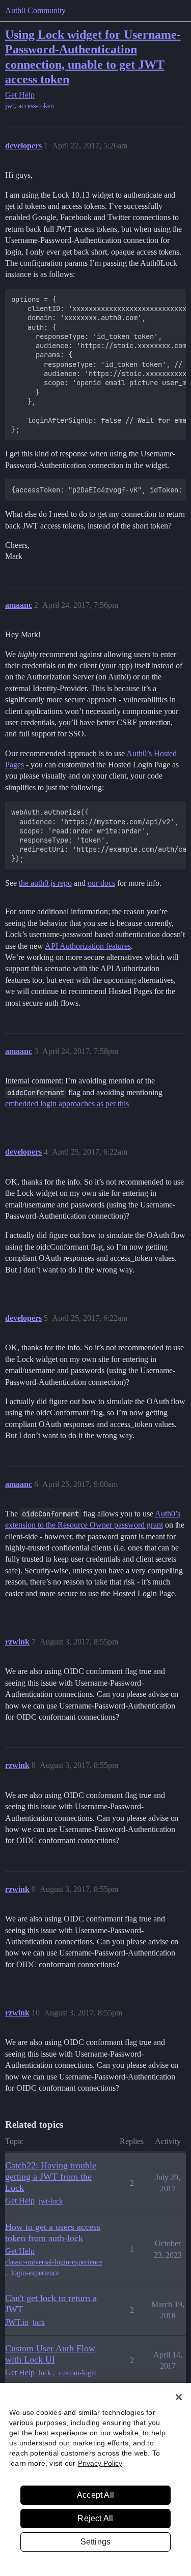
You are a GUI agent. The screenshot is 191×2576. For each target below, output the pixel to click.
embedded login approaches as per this (67, 1104)
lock (39, 2323)
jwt (10, 106)
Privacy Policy (100, 2463)
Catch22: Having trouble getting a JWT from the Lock (51, 2177)
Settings (96, 2542)
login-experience (35, 2273)
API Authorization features (88, 946)
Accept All (95, 2495)
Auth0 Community (35, 10)
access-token (36, 106)
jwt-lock (51, 2201)
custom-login (78, 2373)
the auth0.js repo (45, 883)
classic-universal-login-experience (54, 2262)
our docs (101, 883)
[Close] (179, 2397)
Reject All (95, 2518)
